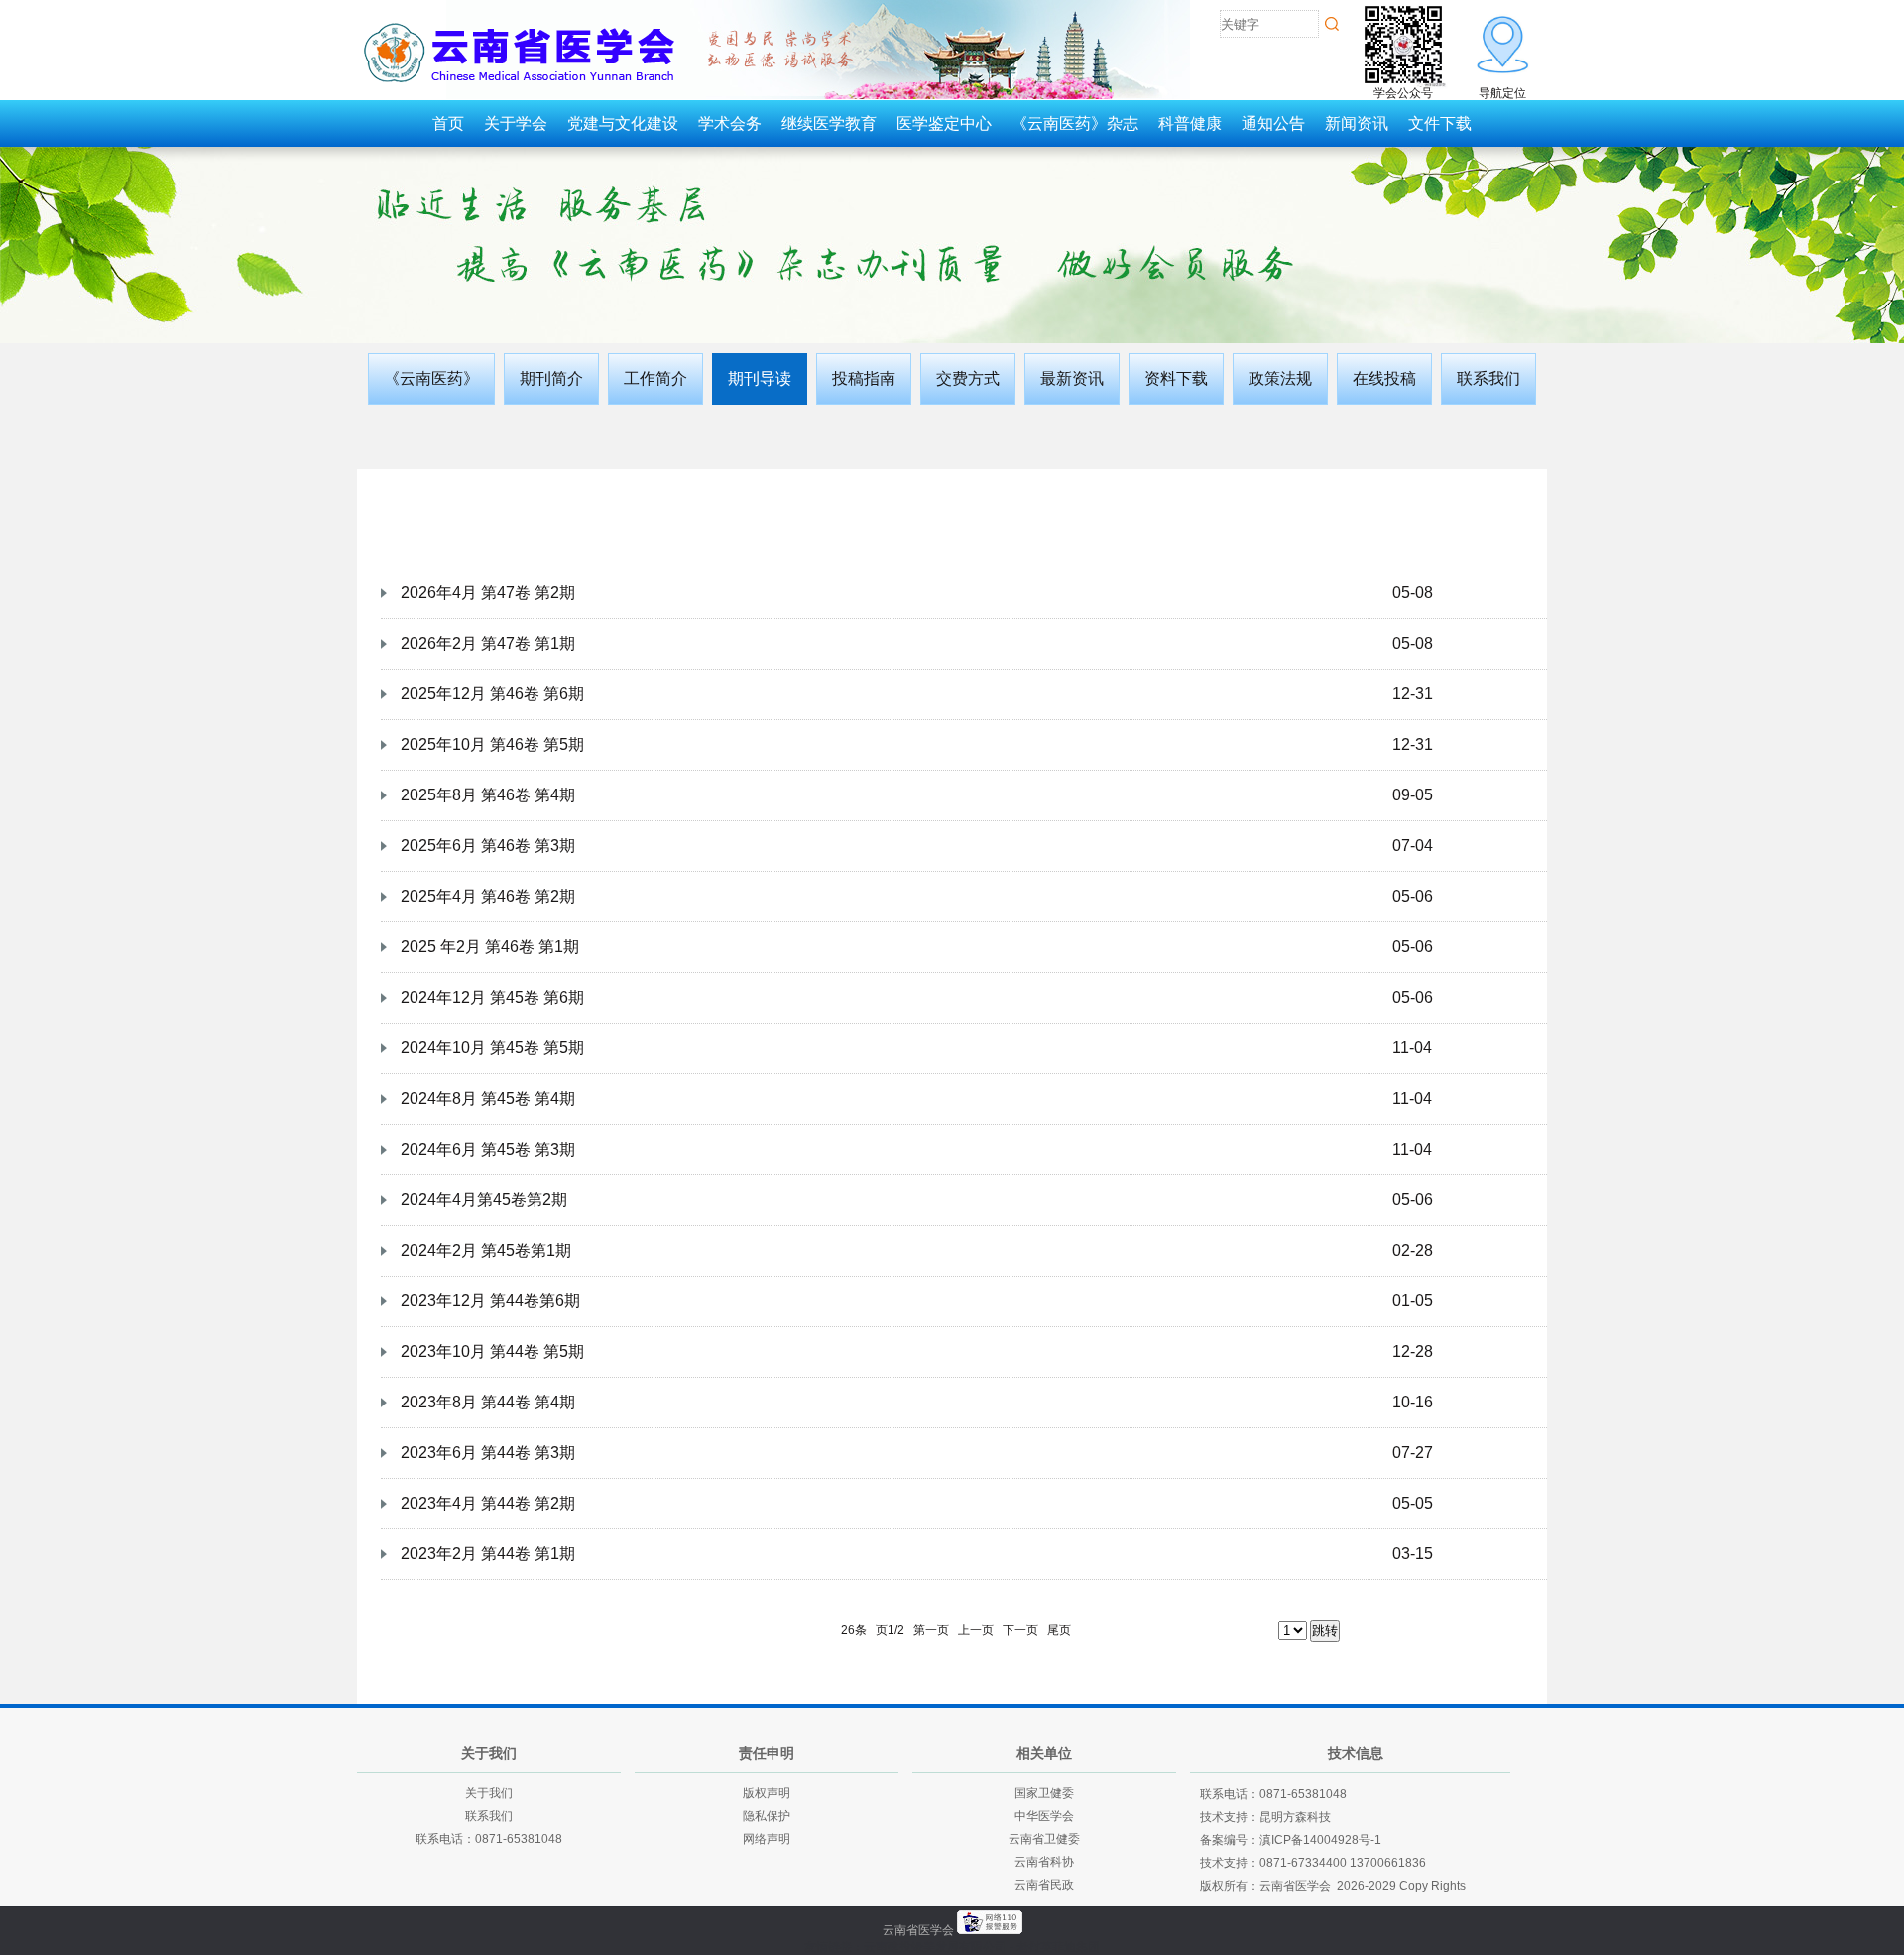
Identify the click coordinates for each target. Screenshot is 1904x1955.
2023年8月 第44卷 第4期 (488, 1402)
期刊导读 (760, 378)
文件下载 (1440, 123)
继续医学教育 (829, 123)
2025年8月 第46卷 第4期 (488, 795)
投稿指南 (864, 378)
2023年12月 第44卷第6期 (490, 1301)
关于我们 (489, 1793)
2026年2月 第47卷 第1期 (488, 643)
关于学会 (516, 123)
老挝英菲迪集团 (1058, 1947)
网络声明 (767, 1839)
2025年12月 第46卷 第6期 (492, 694)
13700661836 (1388, 1863)
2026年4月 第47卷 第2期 (488, 593)
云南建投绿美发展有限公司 (935, 1947)
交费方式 (968, 378)
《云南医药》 (431, 378)
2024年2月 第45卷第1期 (486, 1250)
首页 (448, 123)
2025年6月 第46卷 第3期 (488, 846)
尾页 (1059, 1630)
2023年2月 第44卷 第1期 (488, 1554)
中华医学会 (1044, 1816)
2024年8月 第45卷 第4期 (488, 1099)
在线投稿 (1384, 378)
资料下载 (1176, 378)
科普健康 (1190, 123)
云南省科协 (1044, 1862)
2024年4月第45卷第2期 (484, 1200)
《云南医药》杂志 (1075, 123)
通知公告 (1273, 123)
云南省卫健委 (1044, 1839)
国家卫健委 (1044, 1793)
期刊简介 (551, 378)
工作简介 (655, 378)
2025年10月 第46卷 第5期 (492, 744)
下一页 (1020, 1630)
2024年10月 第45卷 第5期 (492, 1048)
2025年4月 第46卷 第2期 (488, 896)
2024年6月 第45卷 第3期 (488, 1149)
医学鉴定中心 (944, 123)
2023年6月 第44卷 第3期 (488, 1453)
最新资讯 (1072, 378)
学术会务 (730, 123)
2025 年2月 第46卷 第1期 (490, 947)
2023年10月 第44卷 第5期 (492, 1351)
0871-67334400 (1303, 1863)
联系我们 (1488, 378)
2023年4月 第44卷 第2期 (488, 1503)
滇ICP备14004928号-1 (1320, 1840)
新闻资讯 (1357, 123)
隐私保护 (767, 1816)
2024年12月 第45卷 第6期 (492, 997)
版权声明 (767, 1793)
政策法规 (1280, 378)
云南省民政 (1044, 1885)
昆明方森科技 (1295, 1817)
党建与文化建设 (623, 123)
